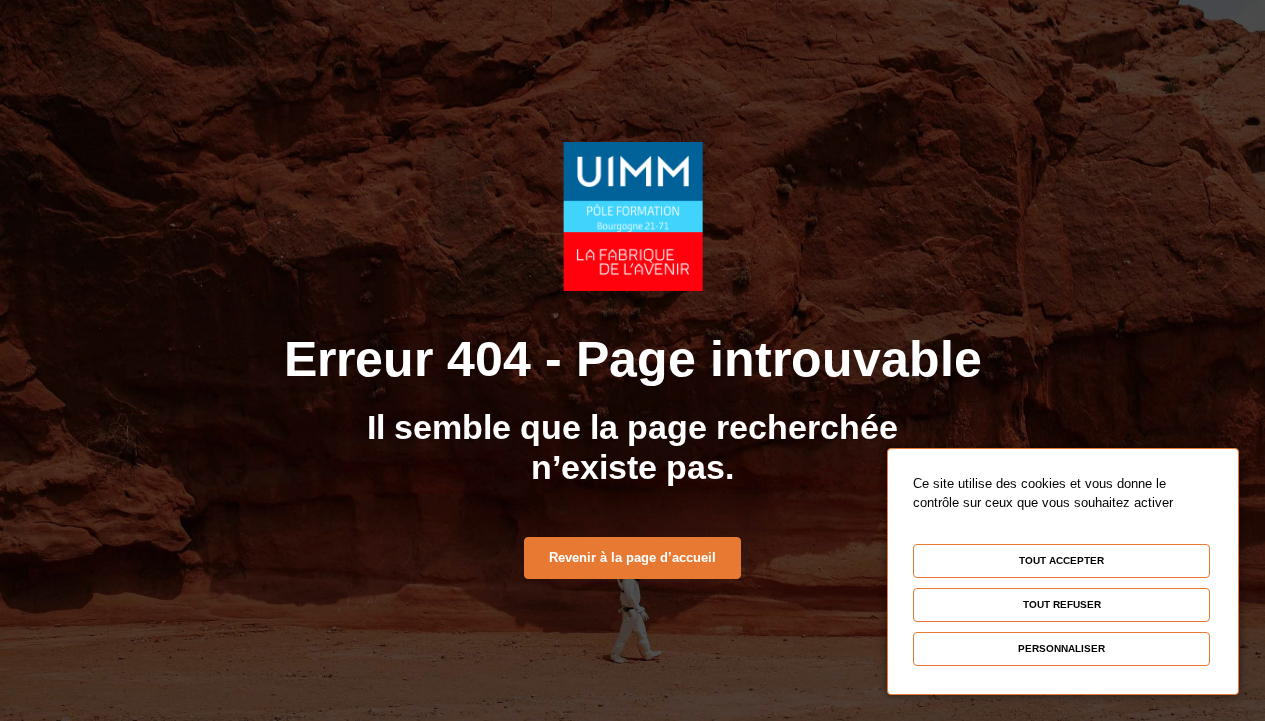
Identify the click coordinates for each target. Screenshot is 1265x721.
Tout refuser (1062, 604)
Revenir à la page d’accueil (632, 557)
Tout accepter (1061, 560)
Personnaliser (1061, 648)
